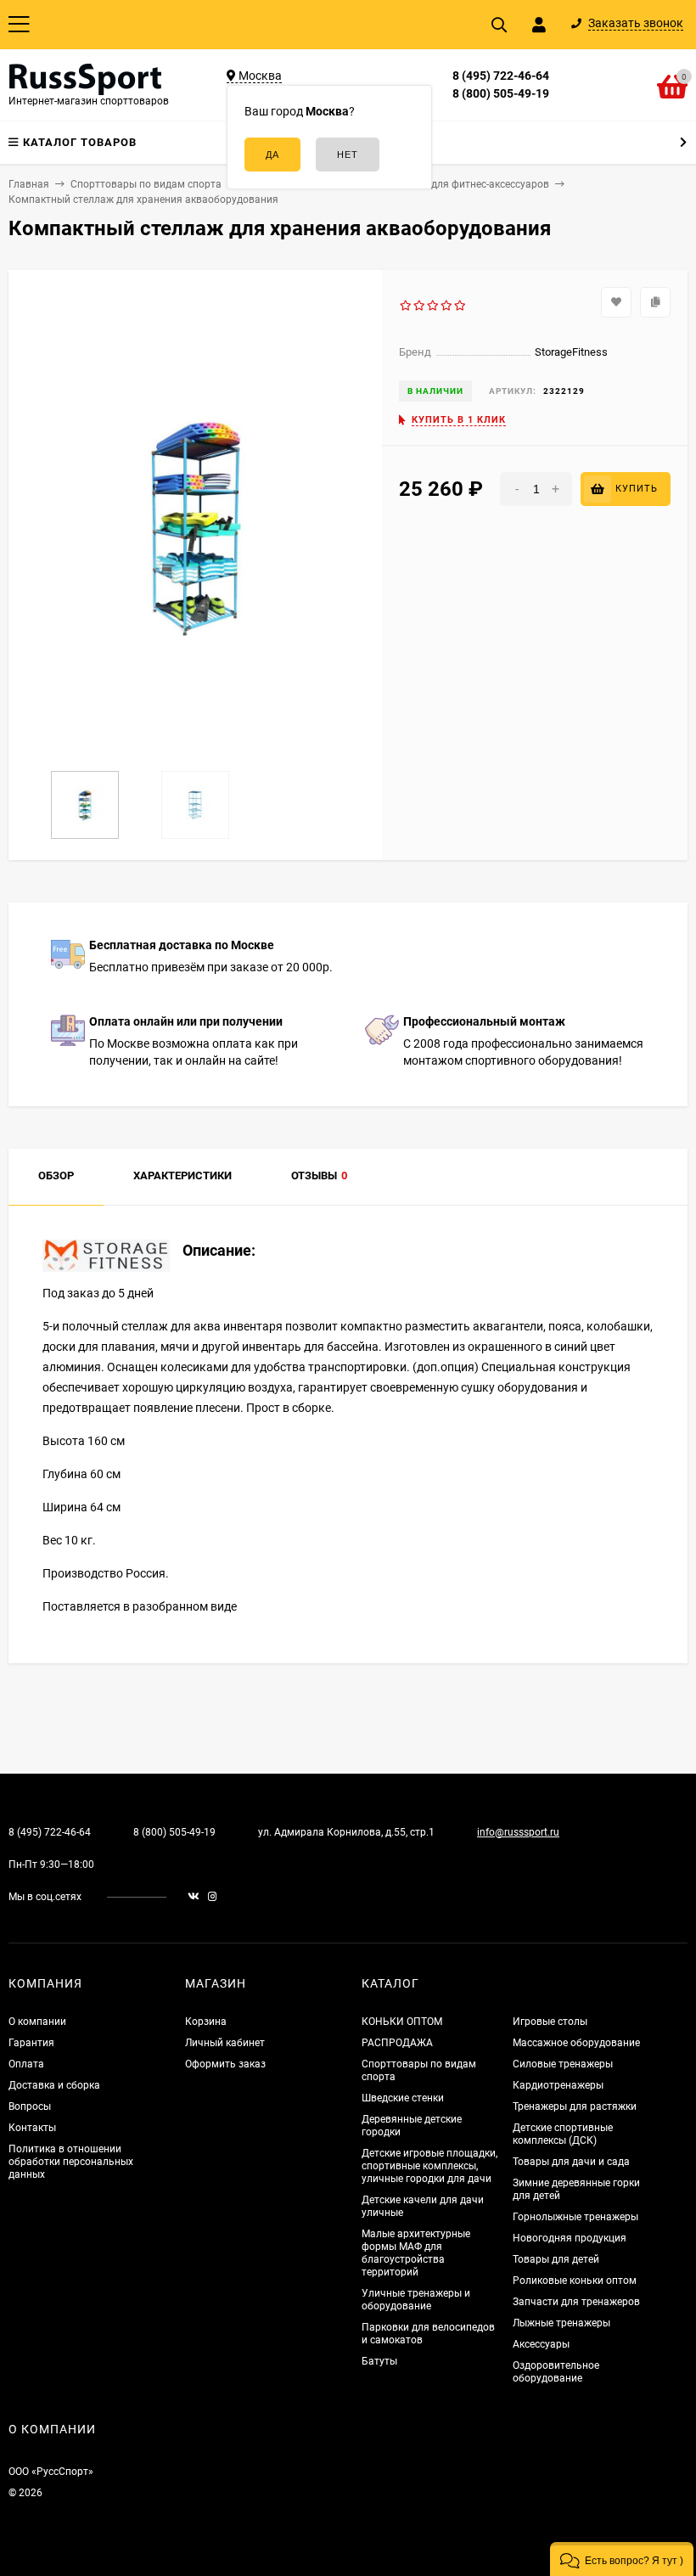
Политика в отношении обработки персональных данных (71, 2162)
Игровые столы (550, 2022)
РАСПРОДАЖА (397, 2043)
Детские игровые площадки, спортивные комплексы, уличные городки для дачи (429, 2166)
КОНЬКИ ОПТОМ (402, 2022)
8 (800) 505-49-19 (501, 93)
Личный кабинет (225, 2043)
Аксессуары (541, 2344)
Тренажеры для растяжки (575, 2106)
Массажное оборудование (576, 2043)
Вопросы (30, 2106)
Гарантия (31, 2043)
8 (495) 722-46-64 (501, 76)
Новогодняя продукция (570, 2238)
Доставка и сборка (54, 2085)
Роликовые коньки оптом (575, 2281)
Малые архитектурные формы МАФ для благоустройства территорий (416, 2253)
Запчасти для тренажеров (576, 2302)
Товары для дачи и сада (571, 2162)
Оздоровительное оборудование (556, 2372)
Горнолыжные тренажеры (575, 2217)
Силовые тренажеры (563, 2064)
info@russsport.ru (518, 1832)
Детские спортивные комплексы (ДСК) (563, 2134)
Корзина (206, 2022)
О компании (37, 2022)
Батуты (379, 2361)
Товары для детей (556, 2259)
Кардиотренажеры (558, 2085)
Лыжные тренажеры (561, 2323)
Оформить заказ (225, 2064)
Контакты (32, 2128)
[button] (622, 2559)
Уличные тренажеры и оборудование (416, 2300)
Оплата (26, 2064)
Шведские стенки (403, 2098)
